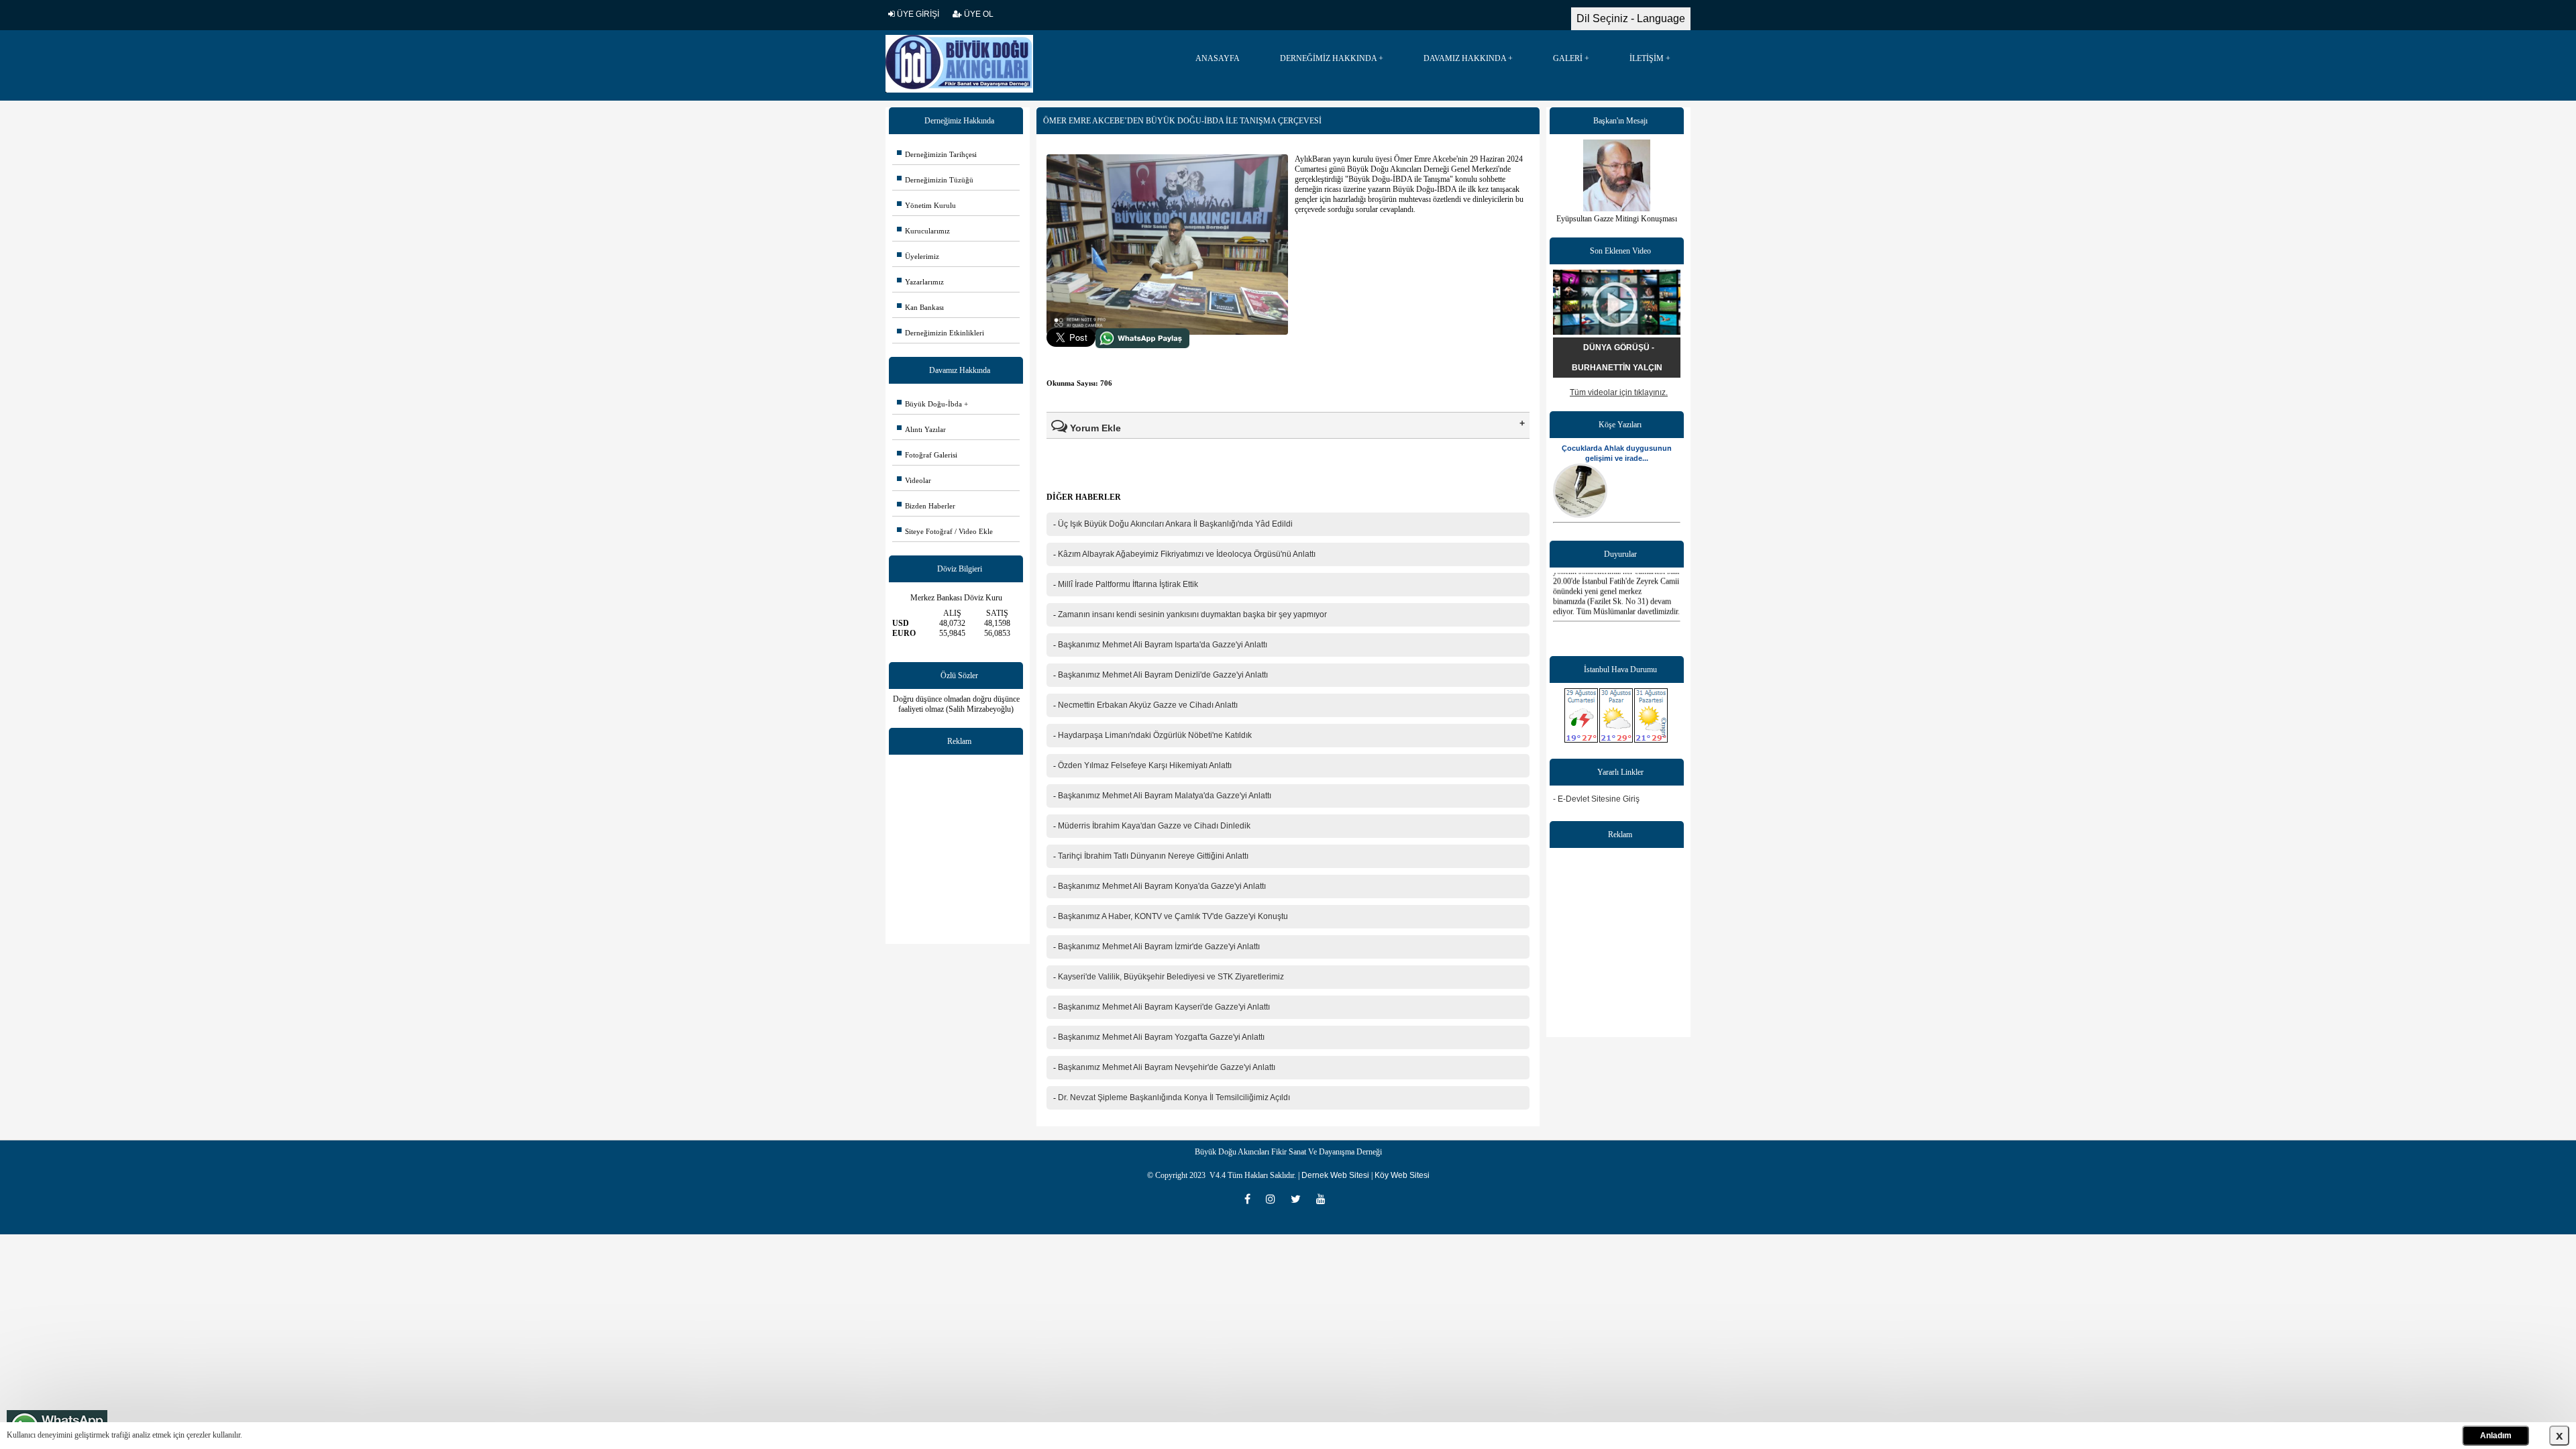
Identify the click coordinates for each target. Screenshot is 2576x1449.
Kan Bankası (920, 307)
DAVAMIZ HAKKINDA (1465, 58)
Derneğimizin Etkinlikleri (941, 333)
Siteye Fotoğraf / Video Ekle (945, 531)
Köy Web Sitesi (1402, 1175)
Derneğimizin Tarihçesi (937, 154)
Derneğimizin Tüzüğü (935, 180)
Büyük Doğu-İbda (929, 404)
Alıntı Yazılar (921, 429)
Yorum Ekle (1094, 428)
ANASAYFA (1218, 58)
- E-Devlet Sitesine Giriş (1596, 799)
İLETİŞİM (1647, 58)
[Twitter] (1300, 1199)
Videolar (914, 480)
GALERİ (1568, 58)
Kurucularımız (923, 231)
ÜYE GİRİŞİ (917, 14)
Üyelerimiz (918, 256)
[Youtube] (1324, 1199)
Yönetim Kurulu (926, 205)
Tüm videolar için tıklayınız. (1619, 392)
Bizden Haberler (926, 506)
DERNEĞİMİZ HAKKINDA (1328, 58)
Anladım (2496, 1436)
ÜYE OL (978, 14)
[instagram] (1275, 1199)
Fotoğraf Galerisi (927, 455)
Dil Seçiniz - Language (1631, 18)
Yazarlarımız (920, 282)
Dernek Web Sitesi (1335, 1175)
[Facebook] (1252, 1199)
